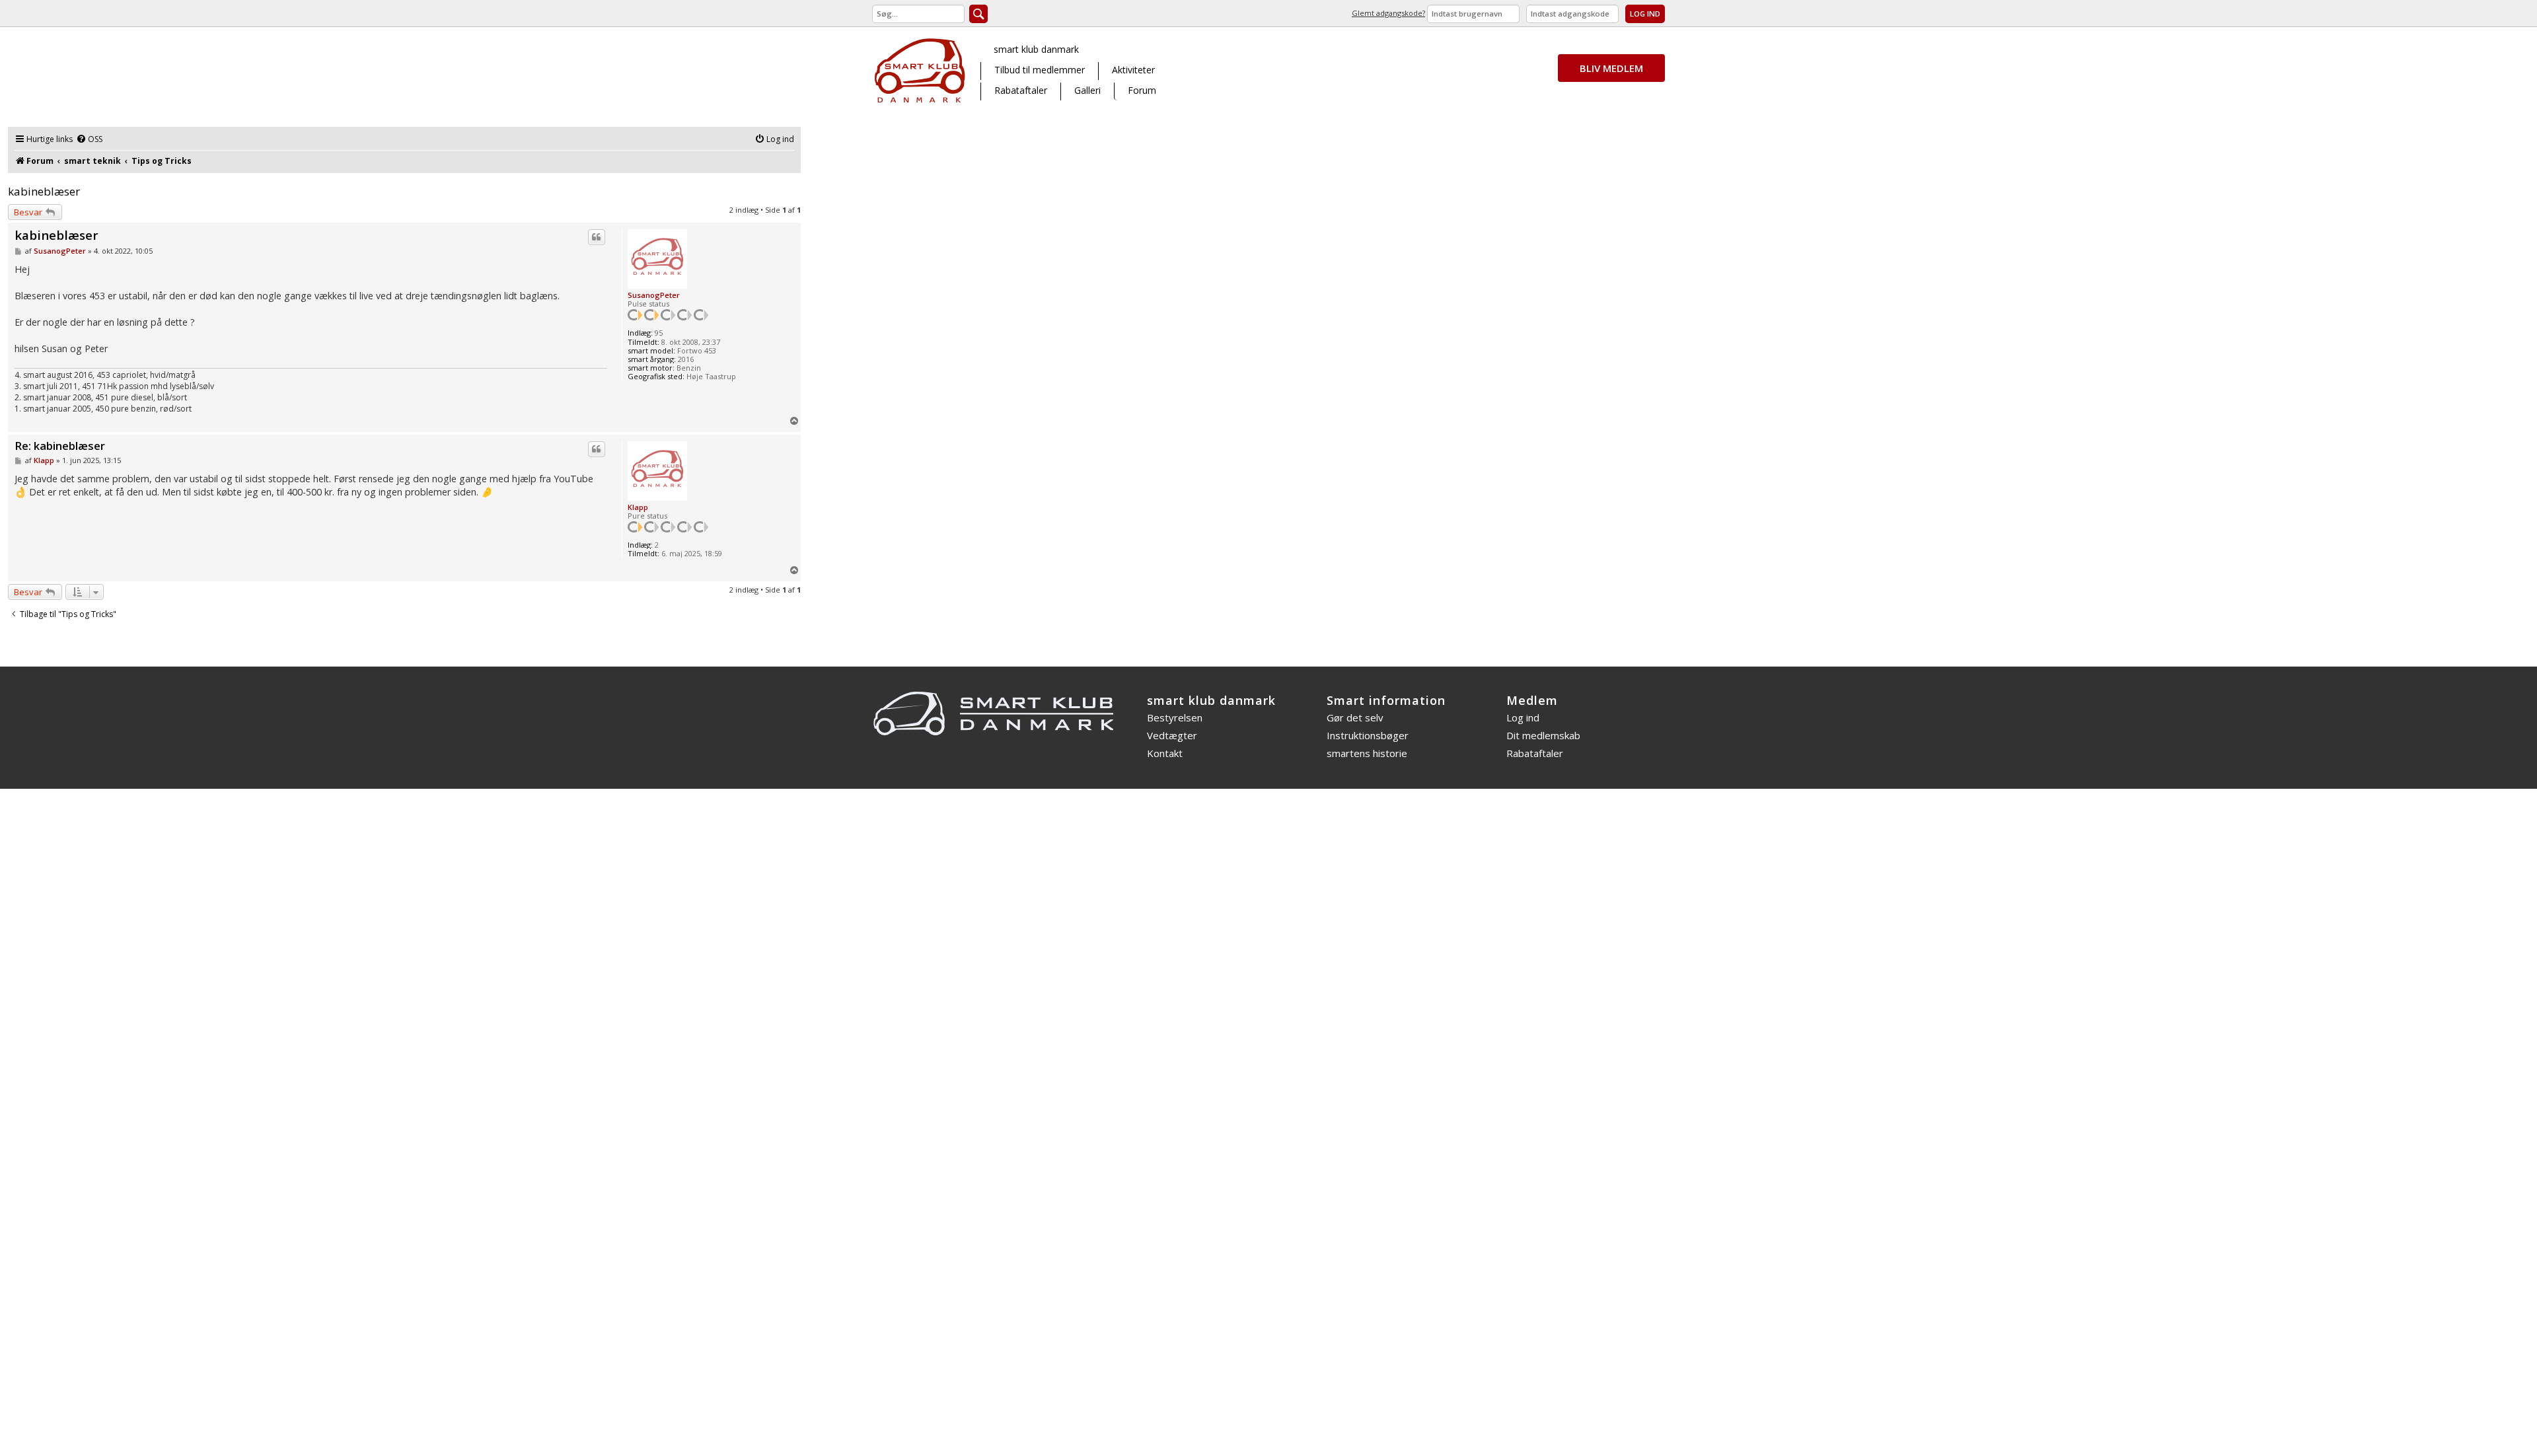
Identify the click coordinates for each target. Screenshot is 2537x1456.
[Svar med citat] (597, 237)
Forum (1142, 90)
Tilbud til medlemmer (1040, 70)
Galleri (1087, 90)
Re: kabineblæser (60, 446)
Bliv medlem (1611, 68)
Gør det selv (1355, 717)
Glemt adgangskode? (1388, 13)
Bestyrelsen (1175, 717)
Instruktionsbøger (1368, 735)
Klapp (638, 507)
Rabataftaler (1021, 90)
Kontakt (1165, 753)
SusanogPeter (654, 295)
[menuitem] (89, 140)
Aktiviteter (1133, 70)
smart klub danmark (1036, 49)
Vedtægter (1172, 735)
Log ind (1523, 717)
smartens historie (1367, 753)
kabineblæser (44, 191)
